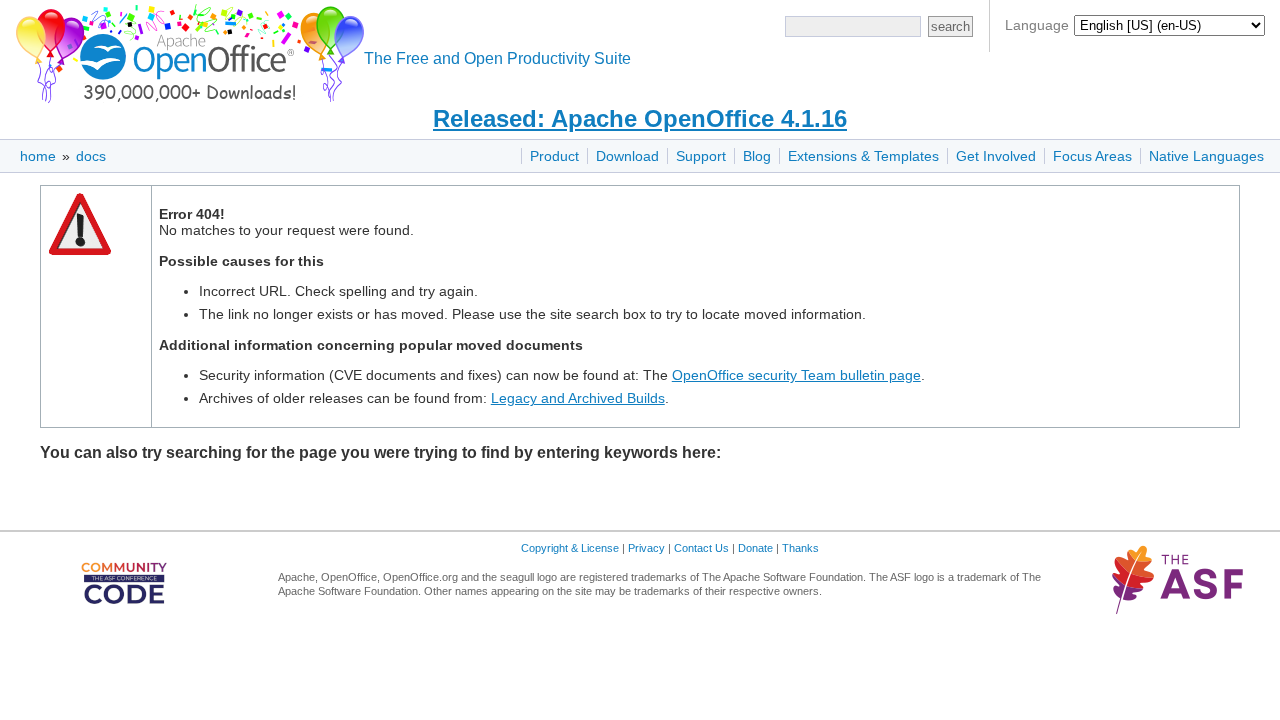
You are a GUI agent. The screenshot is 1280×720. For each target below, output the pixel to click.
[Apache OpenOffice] (186, 50)
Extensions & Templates (863, 156)
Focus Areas (1092, 156)
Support (701, 156)
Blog (757, 156)
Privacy (646, 548)
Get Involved (996, 156)
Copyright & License (570, 548)
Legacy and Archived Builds (578, 398)
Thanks (800, 548)
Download (627, 156)
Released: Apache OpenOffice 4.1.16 (640, 118)
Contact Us (701, 548)
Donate (755, 548)
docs (91, 156)
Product (554, 156)
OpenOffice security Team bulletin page (796, 375)
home (38, 156)
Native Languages (1206, 156)
